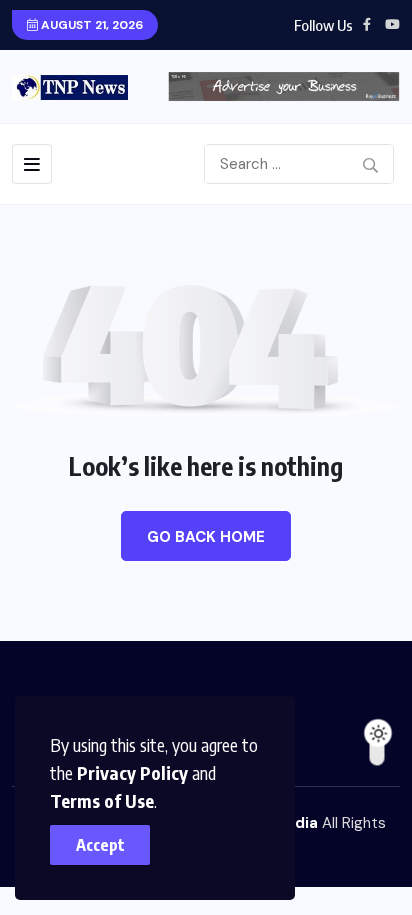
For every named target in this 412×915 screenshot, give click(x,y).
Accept (100, 845)
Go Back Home (206, 537)
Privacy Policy (132, 772)
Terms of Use (102, 800)
